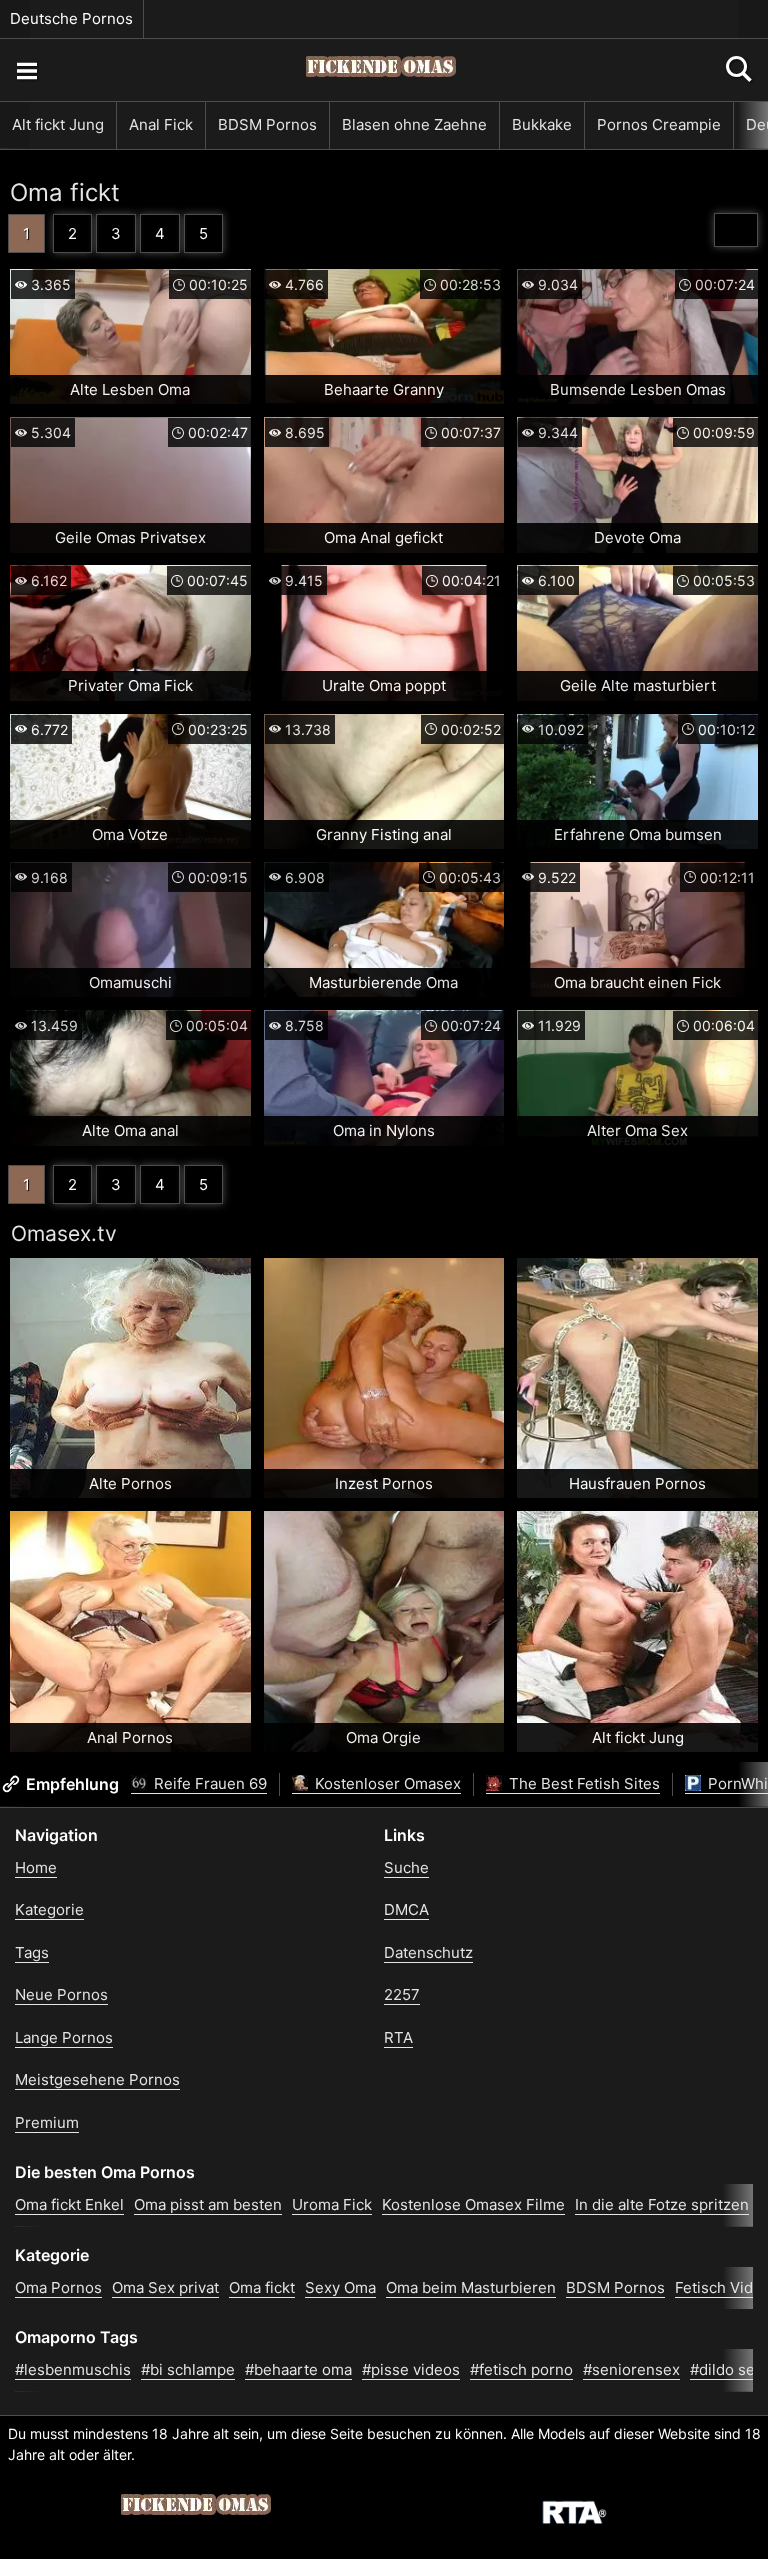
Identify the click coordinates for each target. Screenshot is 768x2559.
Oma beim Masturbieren (471, 2287)
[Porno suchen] (26, 70)
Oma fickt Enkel (69, 2204)
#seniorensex (631, 2369)
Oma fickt (65, 192)
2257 (402, 1994)
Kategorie (49, 1909)
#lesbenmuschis (73, 2369)
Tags (32, 1952)
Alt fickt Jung (58, 124)
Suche (406, 1867)
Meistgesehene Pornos (97, 2079)
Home (36, 1867)
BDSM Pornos (267, 124)
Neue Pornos (61, 1994)
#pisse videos (411, 2369)
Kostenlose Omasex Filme (473, 2204)
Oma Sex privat (165, 2287)
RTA (398, 2037)
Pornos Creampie (659, 124)
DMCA (406, 1909)
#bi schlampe (188, 2369)
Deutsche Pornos (71, 18)
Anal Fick (161, 124)
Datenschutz (428, 1952)
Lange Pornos (64, 2037)
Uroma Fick (332, 2204)
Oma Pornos (58, 2287)
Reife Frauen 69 (208, 1783)
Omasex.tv (64, 1233)
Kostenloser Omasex (386, 1783)
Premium (47, 2122)
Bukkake (542, 124)
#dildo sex (726, 2369)
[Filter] (736, 230)
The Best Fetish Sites (582, 1783)
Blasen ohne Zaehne (414, 124)
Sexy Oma (340, 2287)
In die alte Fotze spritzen (662, 2204)
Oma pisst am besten (208, 2204)
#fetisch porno (521, 2369)
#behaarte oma (298, 2369)
